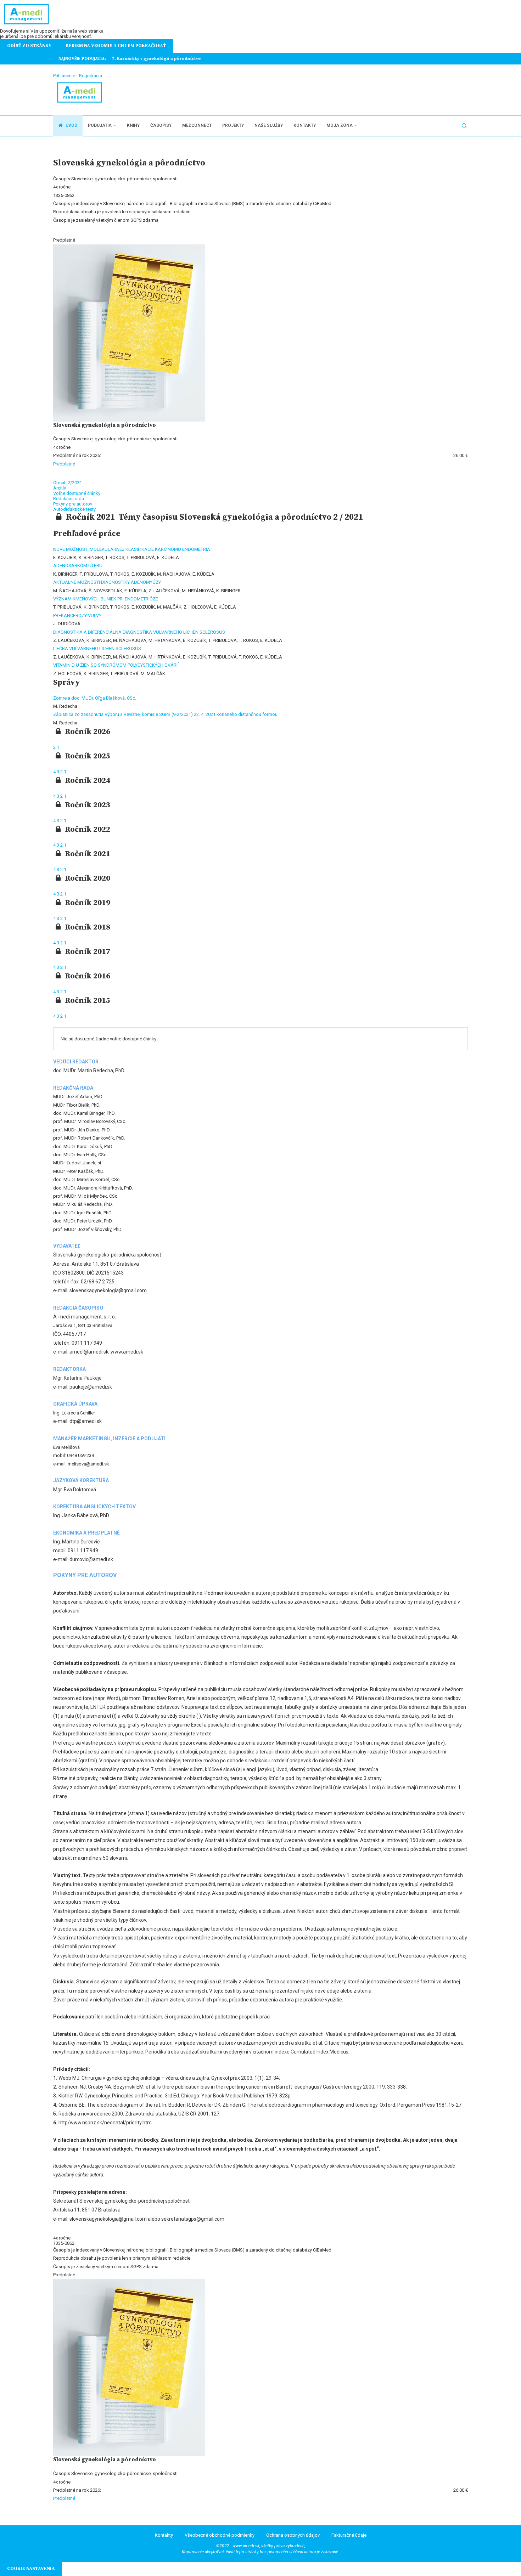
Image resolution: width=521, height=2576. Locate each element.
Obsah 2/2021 (68, 483)
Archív (60, 488)
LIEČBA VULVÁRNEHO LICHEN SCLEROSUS (97, 648)
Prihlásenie (64, 76)
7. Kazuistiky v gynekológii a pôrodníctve (156, 59)
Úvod (71, 125)
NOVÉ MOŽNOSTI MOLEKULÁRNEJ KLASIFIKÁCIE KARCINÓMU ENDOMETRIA (132, 549)
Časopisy (161, 125)
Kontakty (305, 125)
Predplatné (64, 464)
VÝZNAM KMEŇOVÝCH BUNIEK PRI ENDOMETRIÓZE (106, 599)
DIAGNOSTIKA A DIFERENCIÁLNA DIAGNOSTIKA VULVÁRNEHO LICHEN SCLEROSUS (139, 632)
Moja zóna (340, 125)
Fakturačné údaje (349, 2535)
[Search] (464, 126)
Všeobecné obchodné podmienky (220, 2535)
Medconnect (197, 125)
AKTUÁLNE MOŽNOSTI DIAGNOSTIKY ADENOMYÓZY (107, 582)
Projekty (233, 125)
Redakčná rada (69, 499)
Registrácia (91, 76)
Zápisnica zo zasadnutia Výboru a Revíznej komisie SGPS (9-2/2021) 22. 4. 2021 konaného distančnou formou (165, 714)
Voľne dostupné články (77, 493)
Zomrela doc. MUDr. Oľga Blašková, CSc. (95, 698)
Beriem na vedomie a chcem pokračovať (116, 46)
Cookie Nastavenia (31, 2569)
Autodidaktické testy (74, 509)
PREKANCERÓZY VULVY (77, 615)
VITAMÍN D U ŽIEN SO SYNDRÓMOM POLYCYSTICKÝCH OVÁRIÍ (116, 665)
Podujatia (100, 125)
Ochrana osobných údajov (293, 2535)
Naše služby (269, 125)
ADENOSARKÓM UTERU (78, 566)
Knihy (133, 125)
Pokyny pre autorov (73, 504)
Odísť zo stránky (29, 46)
